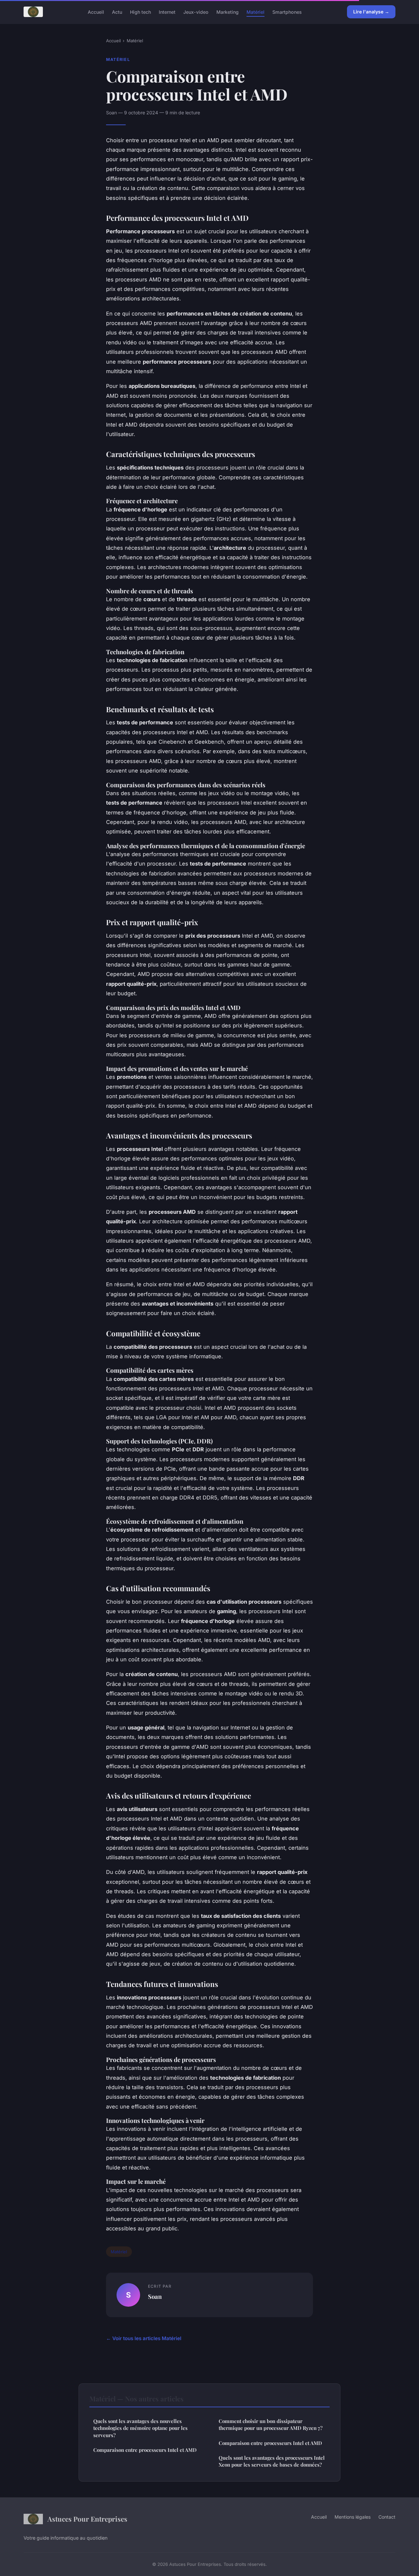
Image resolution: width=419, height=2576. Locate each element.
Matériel (255, 12)
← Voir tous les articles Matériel (144, 2338)
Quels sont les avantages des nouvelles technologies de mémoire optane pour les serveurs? (140, 2428)
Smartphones (287, 12)
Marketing (228, 12)
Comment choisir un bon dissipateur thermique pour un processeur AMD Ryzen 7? (271, 2424)
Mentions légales (353, 2517)
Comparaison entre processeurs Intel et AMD (145, 2450)
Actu (117, 12)
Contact (387, 2517)
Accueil (96, 12)
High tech (140, 12)
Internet (167, 12)
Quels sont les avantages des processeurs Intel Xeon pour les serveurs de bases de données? (272, 2461)
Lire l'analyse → (371, 12)
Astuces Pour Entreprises (87, 2519)
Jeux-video (196, 12)
